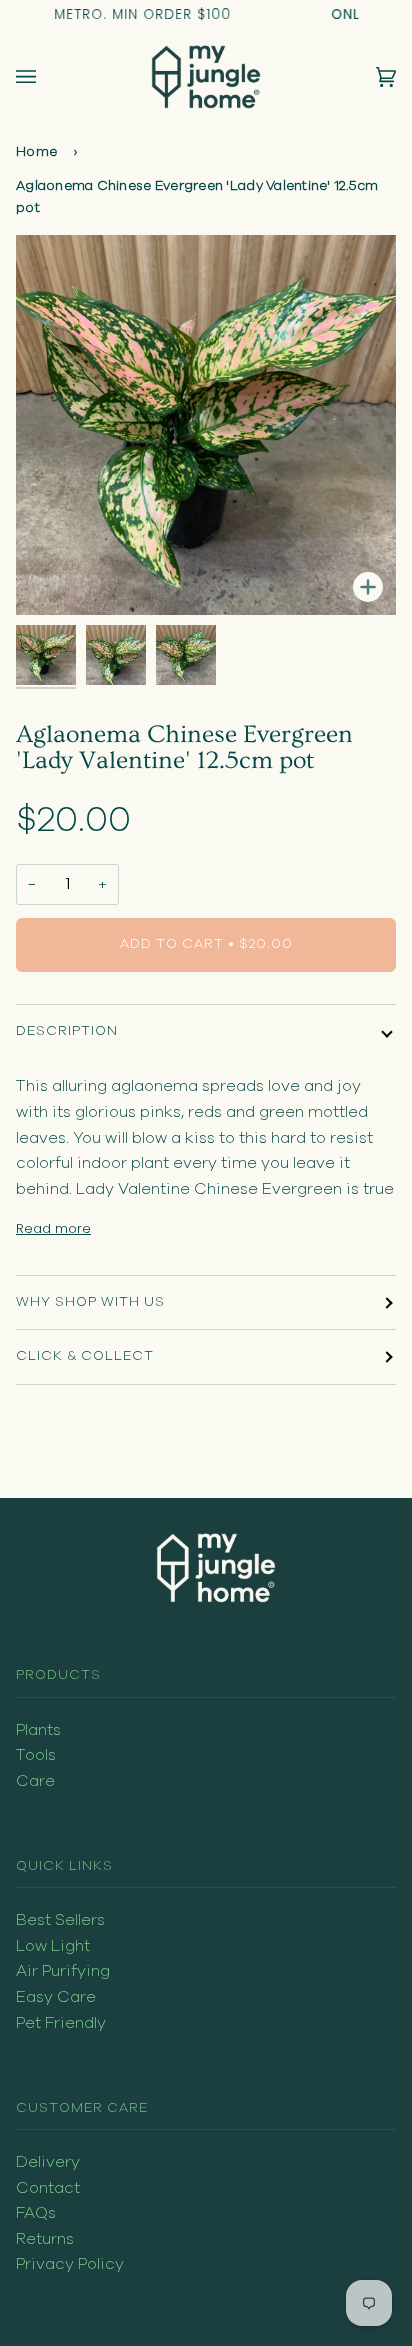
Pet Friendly (61, 2023)
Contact (48, 2188)
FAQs (36, 2213)
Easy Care (56, 1997)
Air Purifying (63, 1971)
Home (36, 152)
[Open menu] (46, 77)
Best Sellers (60, 1920)
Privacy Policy (70, 2264)
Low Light (53, 1946)
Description (67, 1031)
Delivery (48, 2162)
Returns (45, 2239)
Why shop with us (90, 1302)
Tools (36, 1755)
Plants (38, 1730)
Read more (53, 1228)
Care (35, 1781)
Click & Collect (85, 1356)
